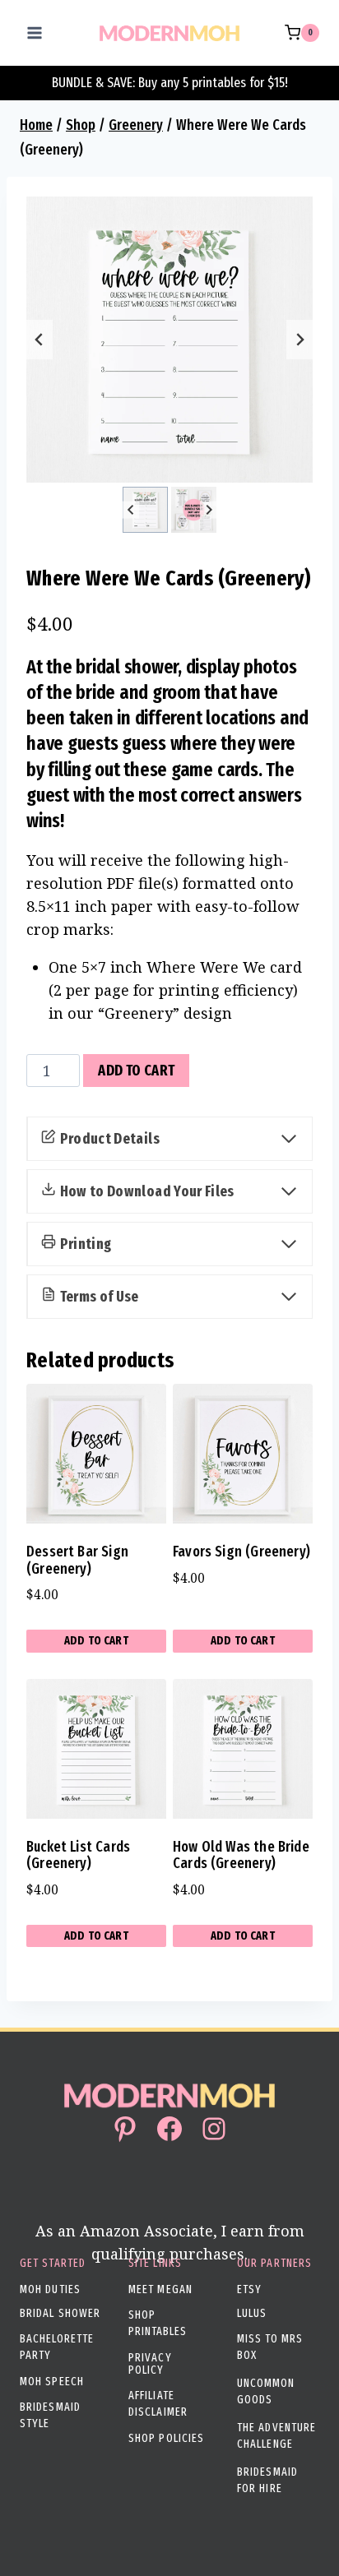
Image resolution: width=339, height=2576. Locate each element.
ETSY (249, 2289)
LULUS (252, 2313)
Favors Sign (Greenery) (241, 1552)
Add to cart (136, 1071)
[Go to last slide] (39, 340)
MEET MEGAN (160, 2289)
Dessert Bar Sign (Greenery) (77, 1560)
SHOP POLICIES (166, 2438)
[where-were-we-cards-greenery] (169, 340)
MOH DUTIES (50, 2289)
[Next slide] (300, 340)
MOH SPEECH (52, 2382)
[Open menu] (35, 32)
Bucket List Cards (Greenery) (78, 1855)
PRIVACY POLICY (150, 2364)
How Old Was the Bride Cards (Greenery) (241, 1855)
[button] (145, 509)
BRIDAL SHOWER (60, 2313)
